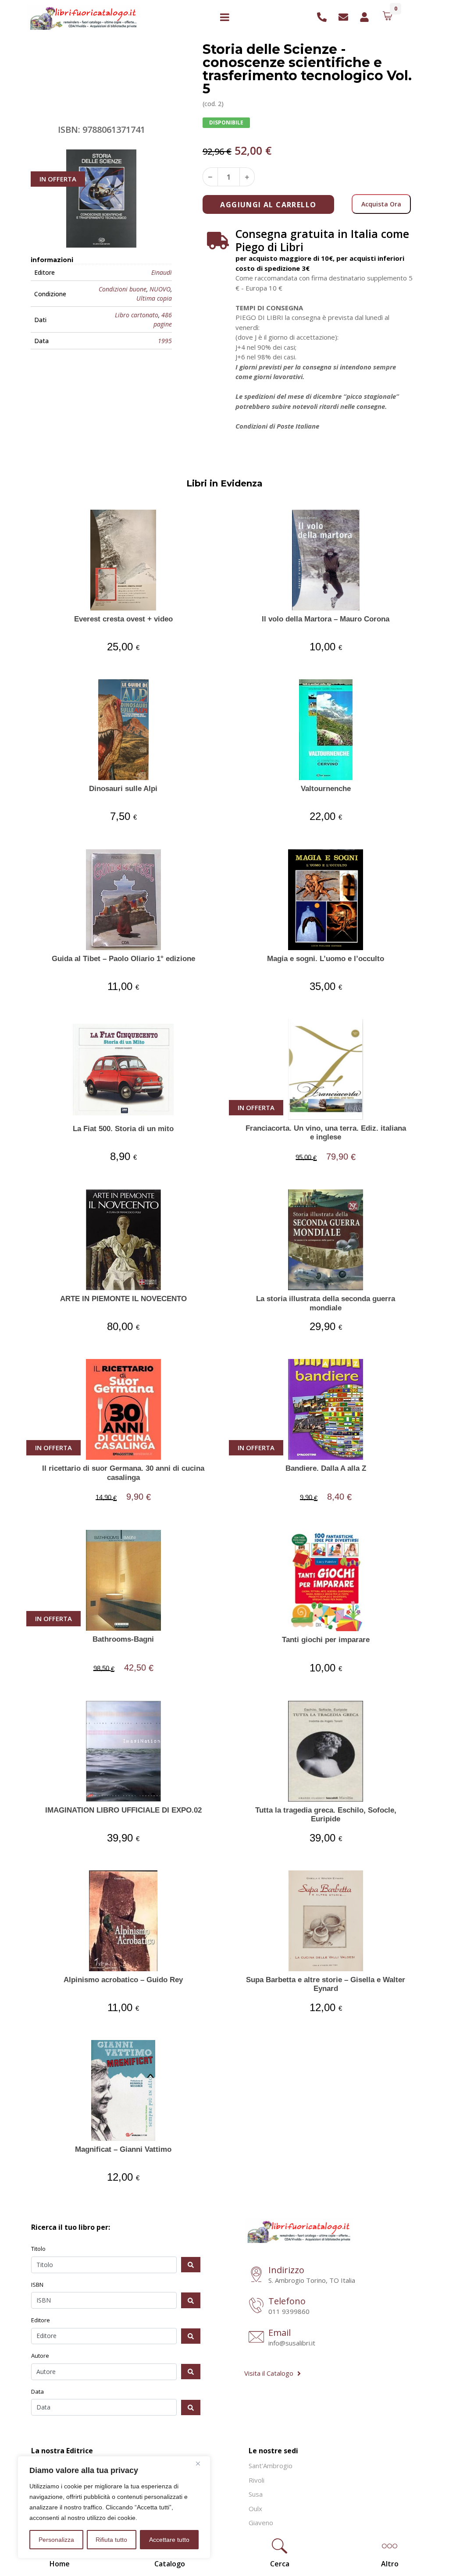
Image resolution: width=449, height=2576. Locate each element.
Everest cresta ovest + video (123, 619)
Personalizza (56, 2540)
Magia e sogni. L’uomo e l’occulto (326, 959)
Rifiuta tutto (111, 2540)
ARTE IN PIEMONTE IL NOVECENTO (123, 1299)
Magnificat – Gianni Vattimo (123, 2149)
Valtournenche (326, 789)
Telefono (287, 2301)
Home (60, 2564)
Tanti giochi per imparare (326, 1640)
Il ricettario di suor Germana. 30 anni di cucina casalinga (123, 1473)
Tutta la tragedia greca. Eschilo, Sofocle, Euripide (326, 1815)
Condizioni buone (123, 289)
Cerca (280, 2564)
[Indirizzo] (256, 2275)
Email (280, 2333)
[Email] (256, 2338)
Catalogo (170, 2564)
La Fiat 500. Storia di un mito (123, 1129)
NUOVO (160, 289)
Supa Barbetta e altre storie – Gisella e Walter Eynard (326, 1984)
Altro (390, 2564)
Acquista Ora (381, 204)
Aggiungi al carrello (268, 205)
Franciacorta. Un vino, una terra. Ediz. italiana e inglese (326, 1133)
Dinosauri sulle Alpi (123, 789)
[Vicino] (201, 2463)
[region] (114, 2507)
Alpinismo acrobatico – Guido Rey (123, 1980)
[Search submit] (191, 2265)
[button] (280, 2547)
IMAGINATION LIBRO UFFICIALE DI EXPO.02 (123, 1810)
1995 (165, 341)
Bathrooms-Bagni (123, 1639)
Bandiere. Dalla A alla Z (326, 1468)
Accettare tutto (169, 2540)
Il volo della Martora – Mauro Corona (326, 619)
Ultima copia (154, 298)
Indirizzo (286, 2270)
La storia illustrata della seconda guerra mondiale (326, 1303)
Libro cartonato (136, 315)
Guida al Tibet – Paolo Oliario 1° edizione (123, 959)
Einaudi (162, 272)
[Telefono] (256, 2306)
